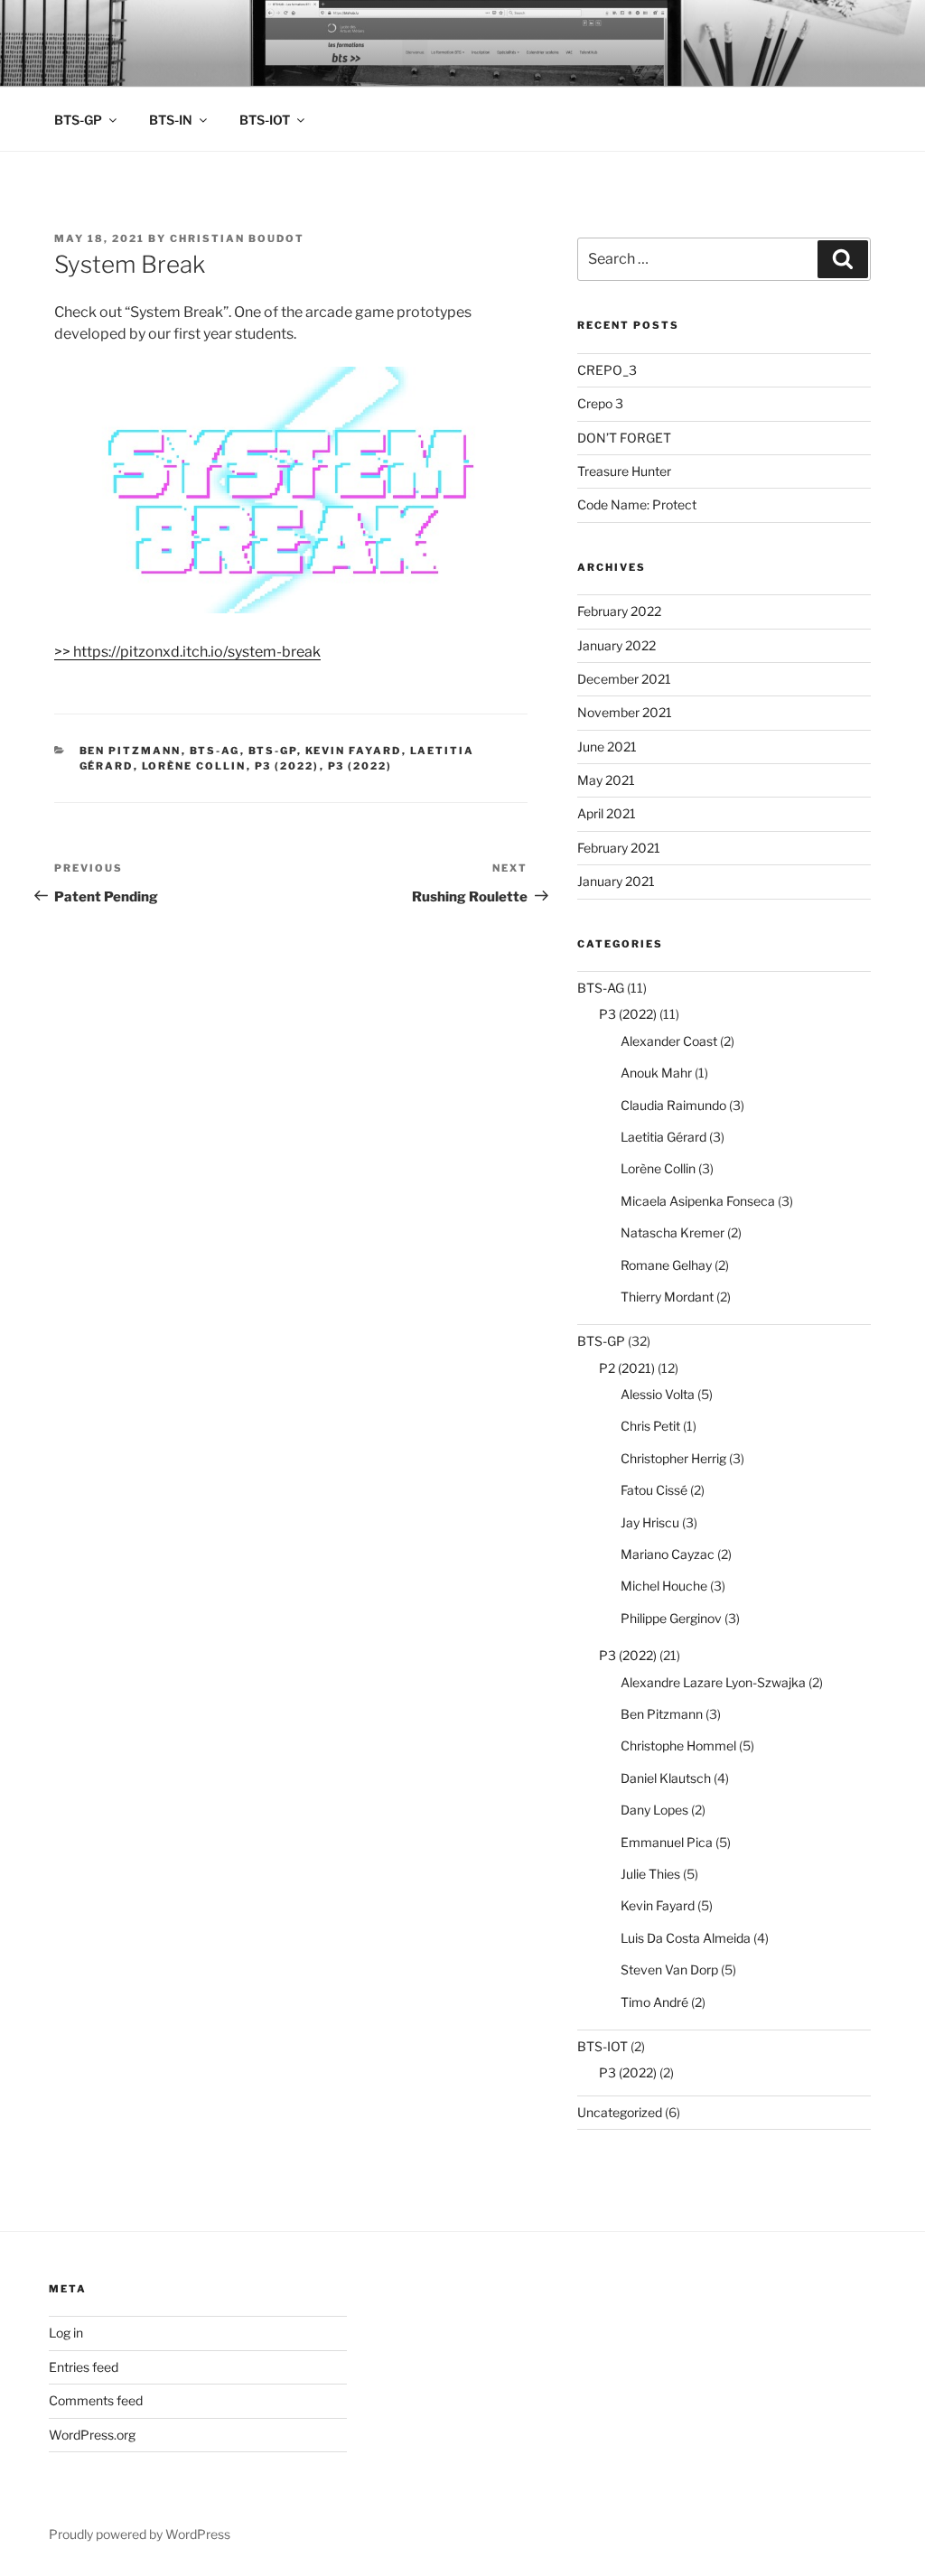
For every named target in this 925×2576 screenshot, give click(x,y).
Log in (66, 2333)
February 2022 (619, 611)
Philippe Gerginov (671, 1618)
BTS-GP (78, 120)
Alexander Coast (669, 1041)
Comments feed (96, 2400)
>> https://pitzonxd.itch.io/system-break (187, 652)
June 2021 (607, 747)
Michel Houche (664, 1586)
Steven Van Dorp (669, 1969)
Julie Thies (650, 1874)
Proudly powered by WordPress (140, 2534)
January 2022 (617, 645)
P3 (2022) (287, 766)
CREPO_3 (607, 370)
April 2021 (607, 813)
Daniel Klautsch (666, 1778)
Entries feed (84, 2367)
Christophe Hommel (678, 1745)
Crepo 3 (600, 403)
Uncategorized (620, 2112)
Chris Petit (650, 1426)
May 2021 (606, 780)
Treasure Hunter (624, 471)
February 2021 (619, 848)
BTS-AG (215, 751)
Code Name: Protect (637, 504)
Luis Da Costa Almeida (686, 1938)
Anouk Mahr (656, 1073)
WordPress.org (92, 2435)
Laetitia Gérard (663, 1137)
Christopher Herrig (673, 1458)
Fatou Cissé (654, 1490)
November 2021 (625, 712)
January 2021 (616, 881)
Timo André (654, 2002)
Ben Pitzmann (131, 751)
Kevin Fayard (354, 751)
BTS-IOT (265, 120)
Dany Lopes (654, 1810)
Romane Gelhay (666, 1265)
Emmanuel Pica (667, 1842)
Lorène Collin (194, 766)
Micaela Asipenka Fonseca (698, 1201)
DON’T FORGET (624, 438)
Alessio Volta (658, 1394)
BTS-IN (171, 120)
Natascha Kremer (673, 1232)
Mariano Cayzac (668, 1554)
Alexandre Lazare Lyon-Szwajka (713, 1682)
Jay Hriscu (650, 1522)
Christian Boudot (237, 238)
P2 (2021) (627, 1368)
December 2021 (624, 679)
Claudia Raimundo (673, 1105)
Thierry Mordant (667, 1297)
